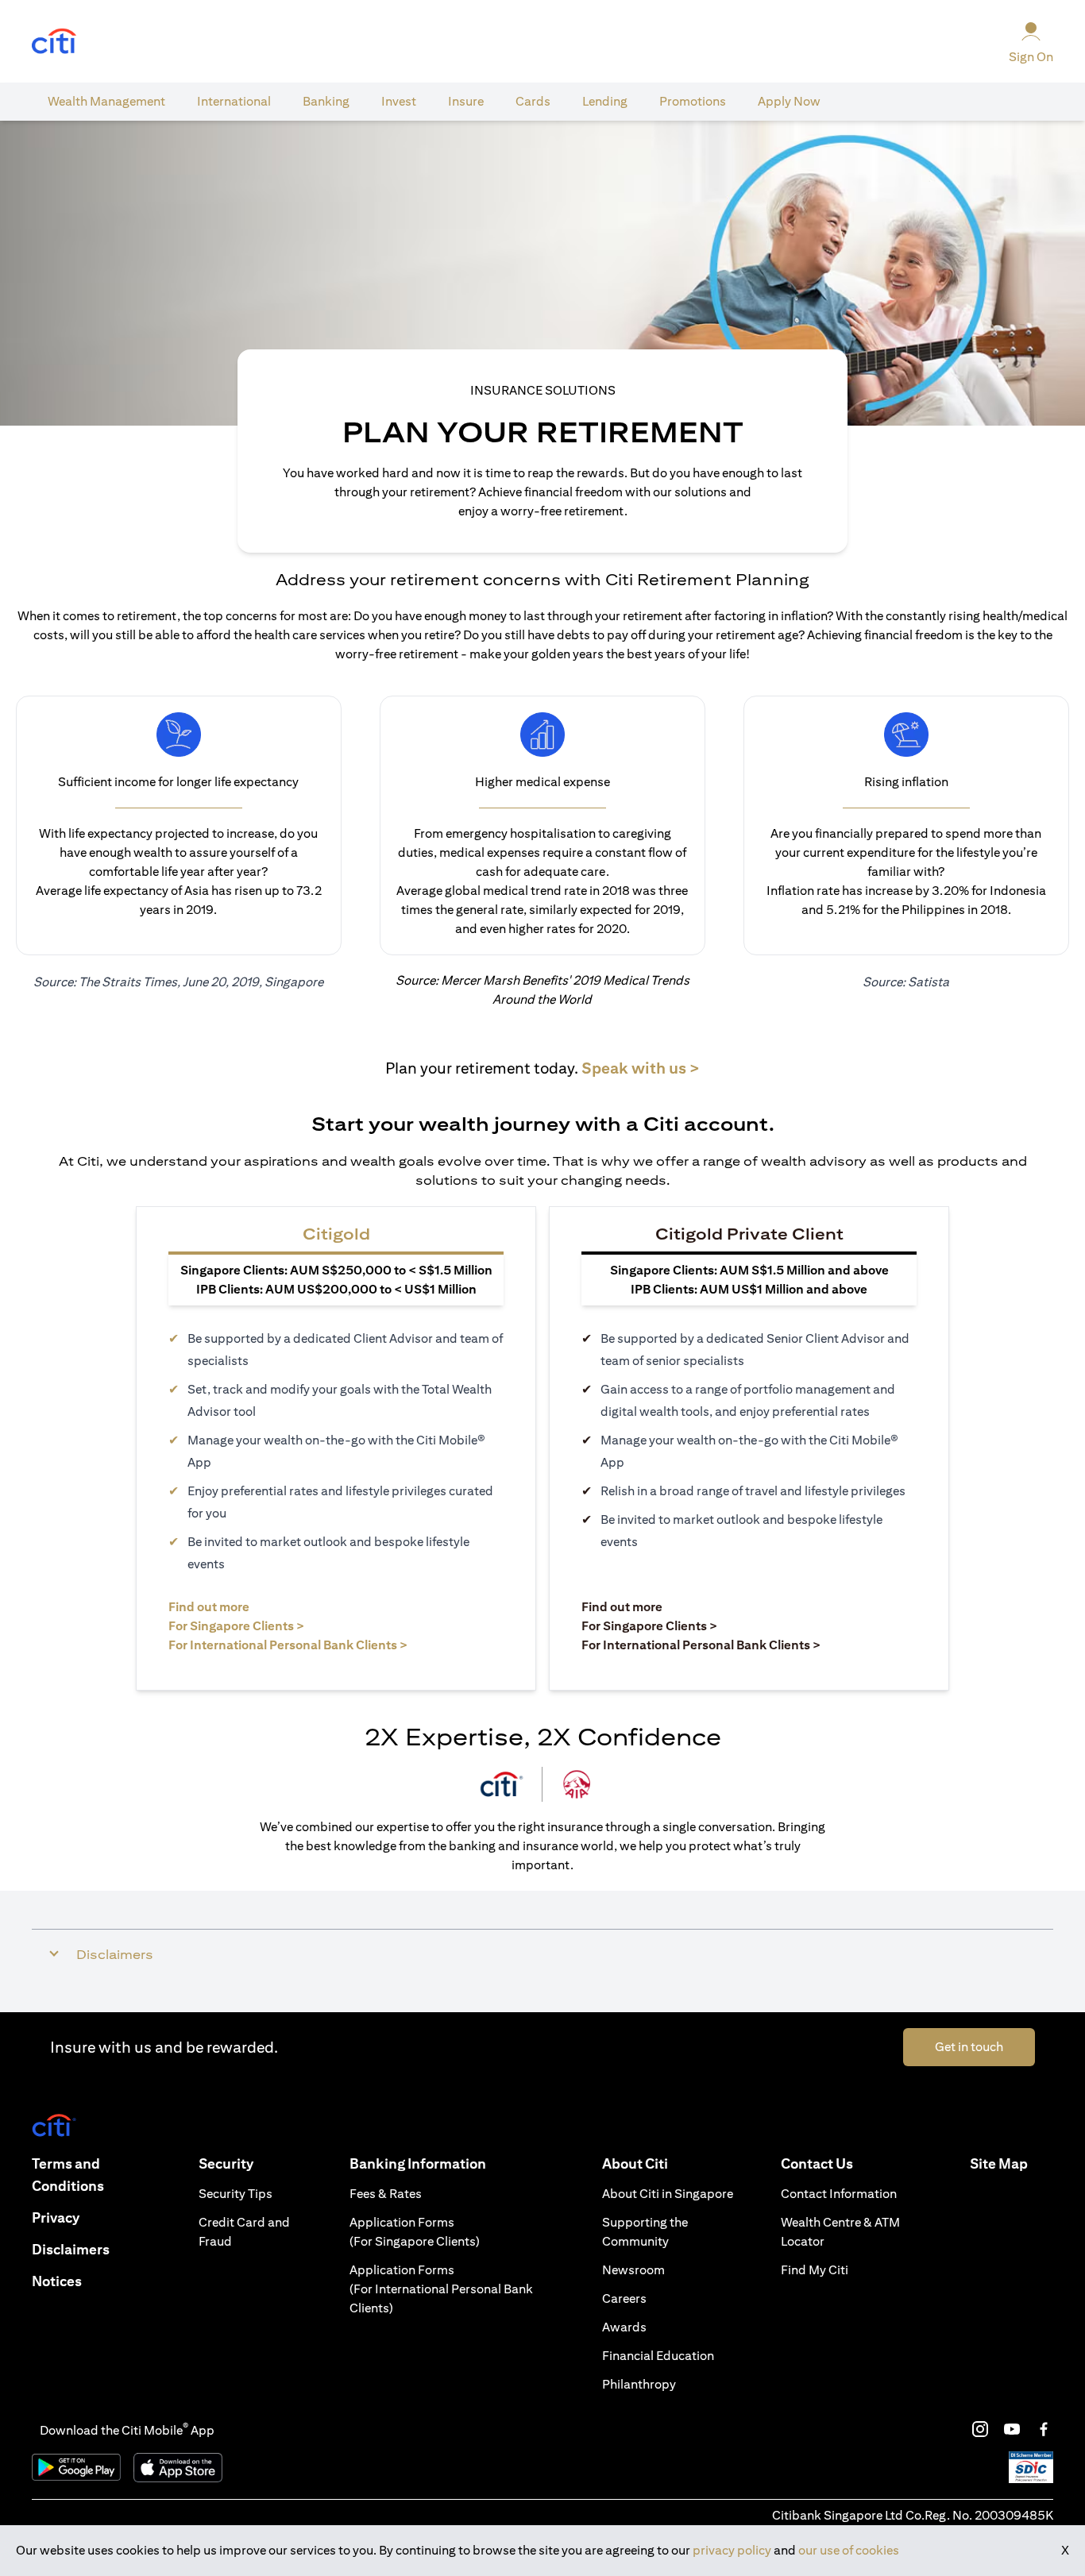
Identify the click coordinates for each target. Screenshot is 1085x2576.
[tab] (106, 102)
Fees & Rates (386, 2194)
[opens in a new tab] (54, 42)
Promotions (693, 101)
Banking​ (326, 101)
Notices (57, 2281)
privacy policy (732, 2550)
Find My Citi (815, 2270)
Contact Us (817, 2163)
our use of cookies (849, 2550)
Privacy (56, 2217)
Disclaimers (71, 2249)
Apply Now (789, 101)
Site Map (999, 2163)
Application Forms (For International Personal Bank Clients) (441, 2289)
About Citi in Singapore (668, 2194)
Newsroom (633, 2270)
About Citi (635, 2163)
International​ (234, 101)
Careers (624, 2298)
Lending (605, 101)
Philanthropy (639, 2384)
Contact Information (839, 2194)
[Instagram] (980, 2429)
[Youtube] (1012, 2429)
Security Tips (236, 2194)
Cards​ (533, 101)
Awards (624, 2327)
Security (226, 2163)
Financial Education (658, 2356)
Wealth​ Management (106, 101)
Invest (399, 101)
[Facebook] (1044, 2429)
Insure (466, 101)
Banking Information (418, 2163)
